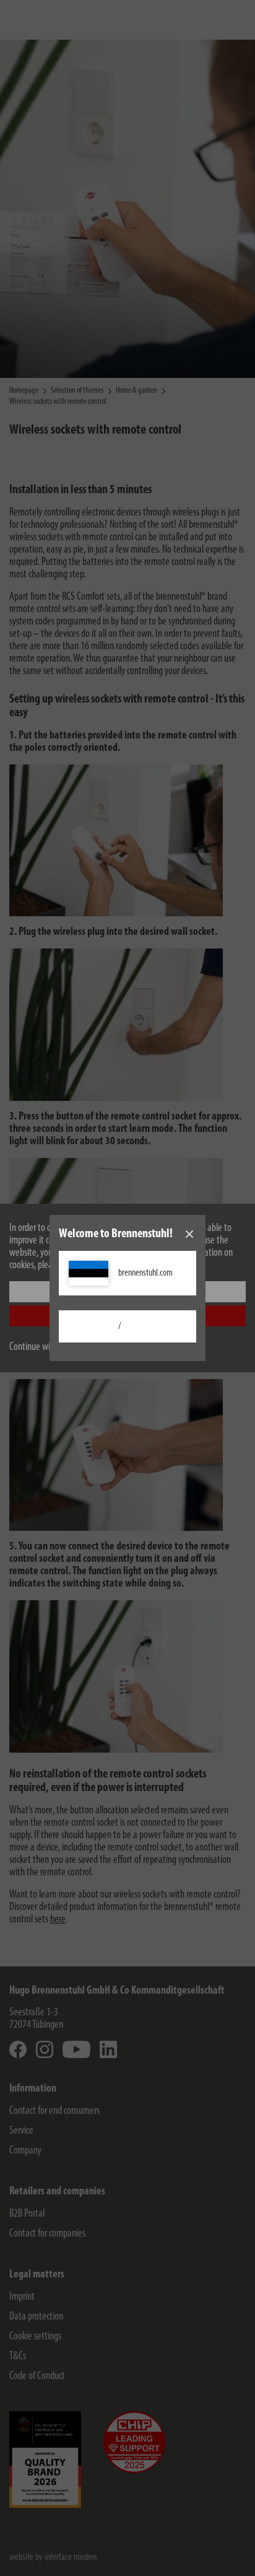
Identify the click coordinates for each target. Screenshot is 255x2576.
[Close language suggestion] (189, 1234)
